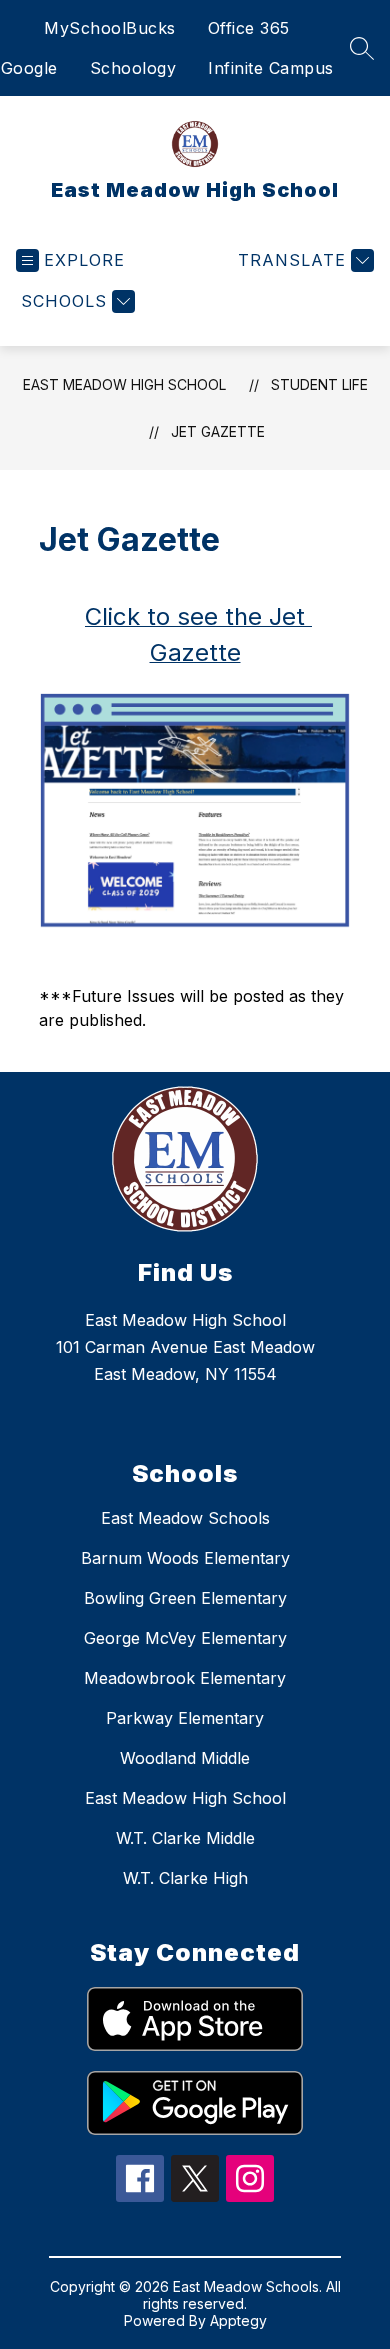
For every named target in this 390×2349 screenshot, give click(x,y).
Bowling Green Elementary (185, 1598)
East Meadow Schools (185, 1518)
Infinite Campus (271, 68)
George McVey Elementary (185, 1638)
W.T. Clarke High (185, 1878)
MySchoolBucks (110, 28)
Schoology (133, 68)
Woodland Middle (185, 1758)
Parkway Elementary (185, 1718)
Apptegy (238, 2320)
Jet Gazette (218, 431)
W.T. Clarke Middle (185, 1838)
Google (29, 68)
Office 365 (249, 28)
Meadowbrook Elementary (185, 1678)
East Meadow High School (124, 384)
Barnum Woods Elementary (185, 1558)
